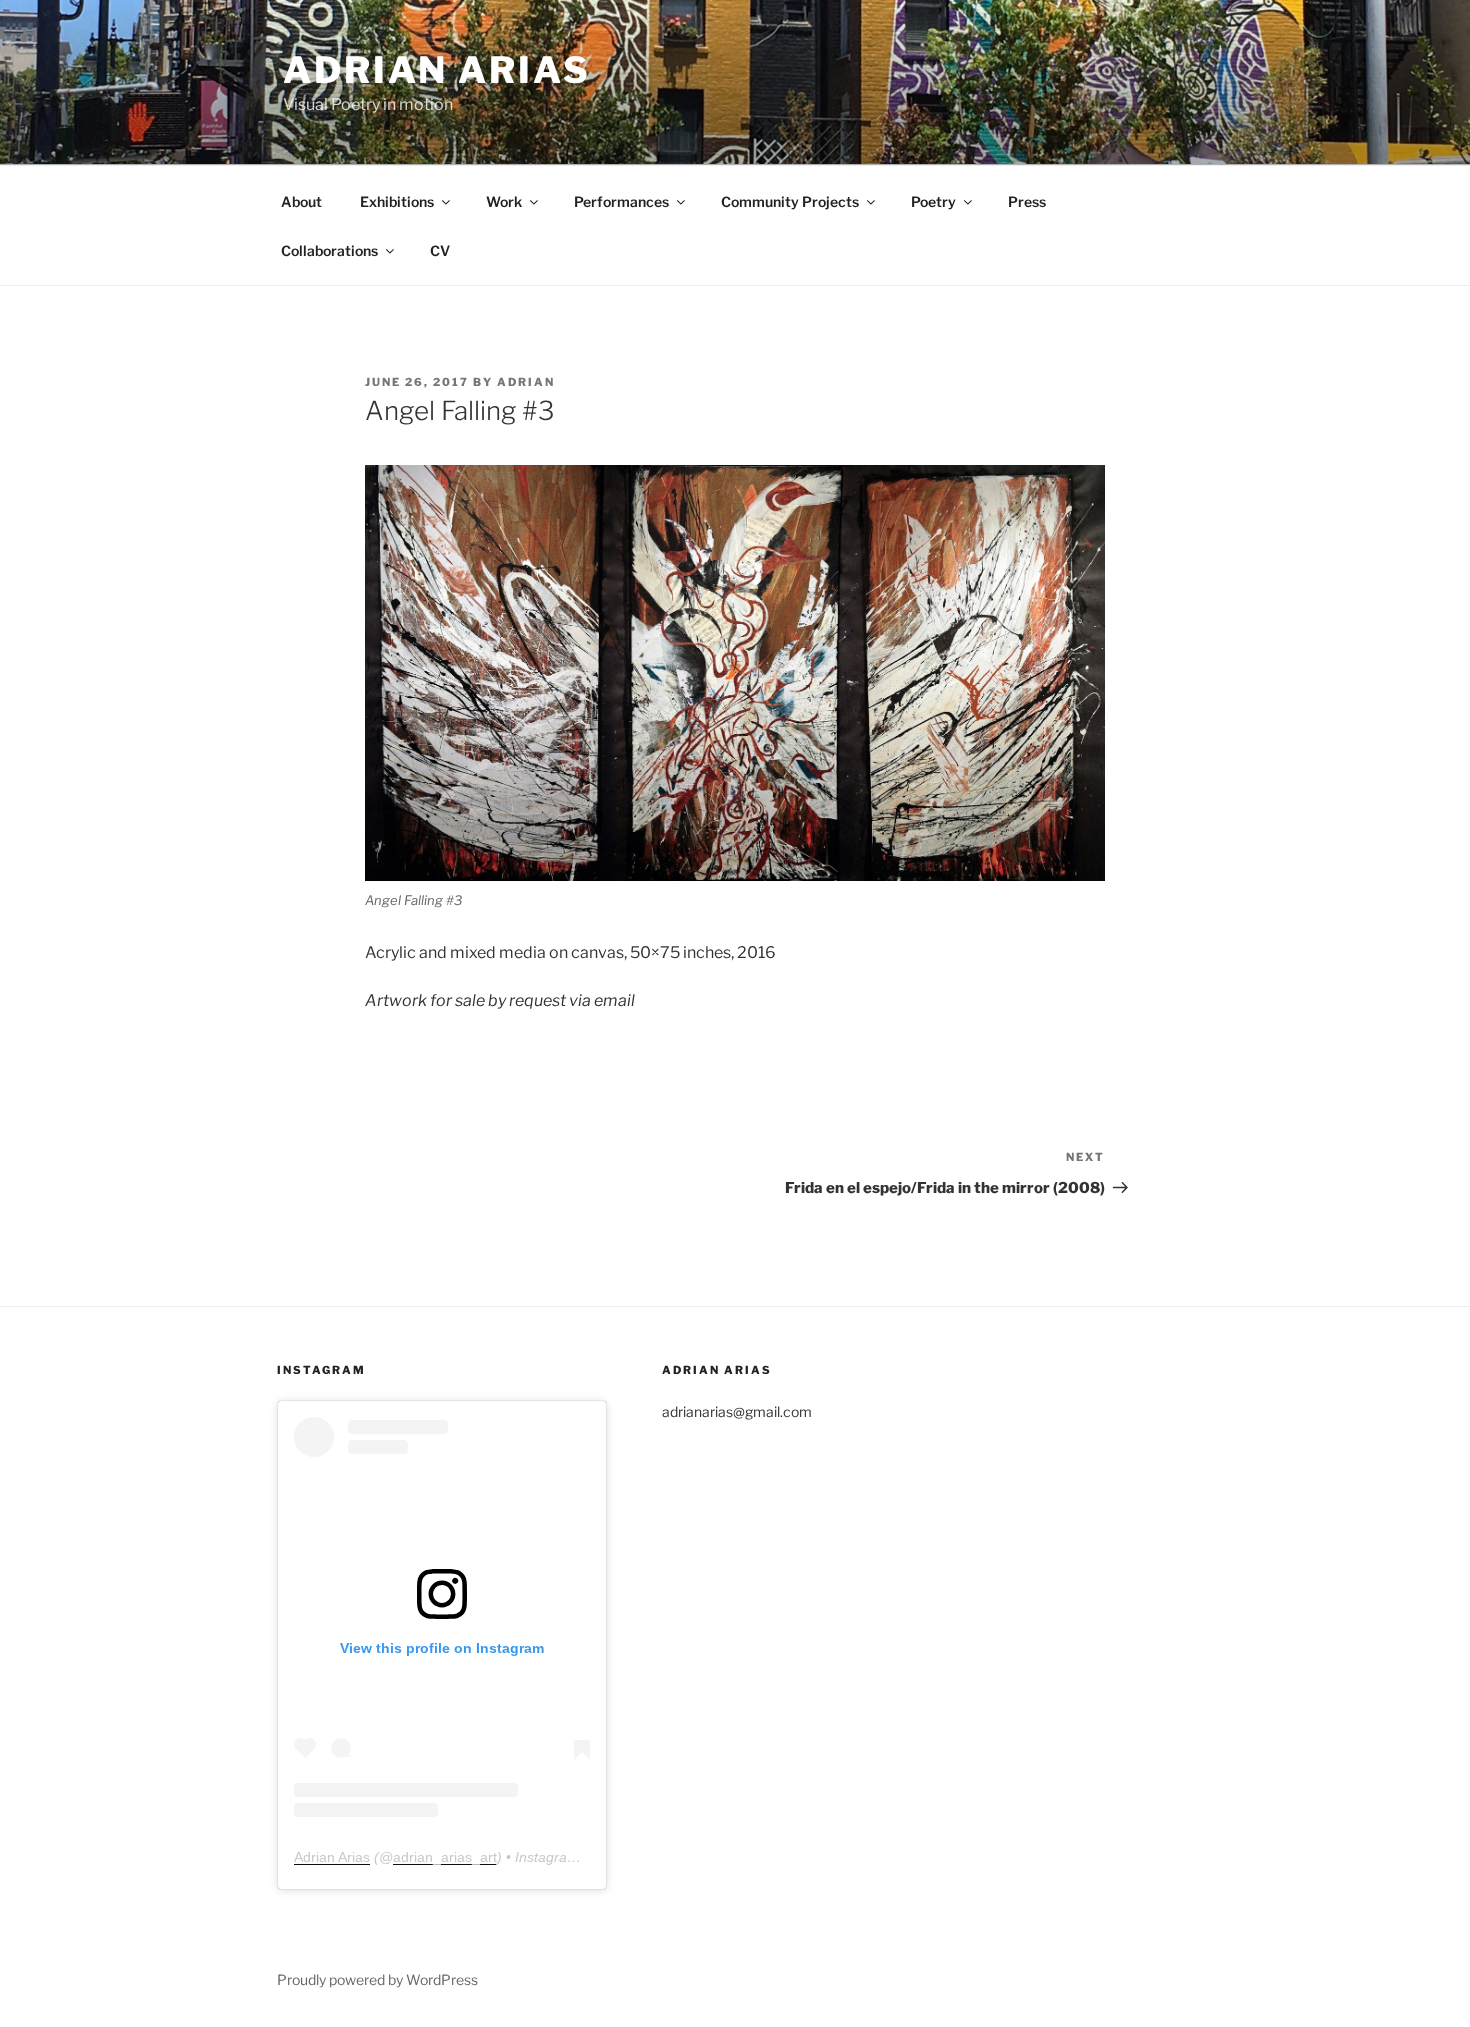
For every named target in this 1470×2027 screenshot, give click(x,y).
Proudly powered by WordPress (377, 1979)
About (301, 201)
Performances (621, 201)
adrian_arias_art (445, 1857)
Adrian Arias (437, 70)
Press (1027, 201)
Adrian (526, 382)
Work (504, 201)
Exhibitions (397, 201)
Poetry (933, 201)
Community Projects (790, 201)
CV (440, 250)
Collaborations (329, 250)
